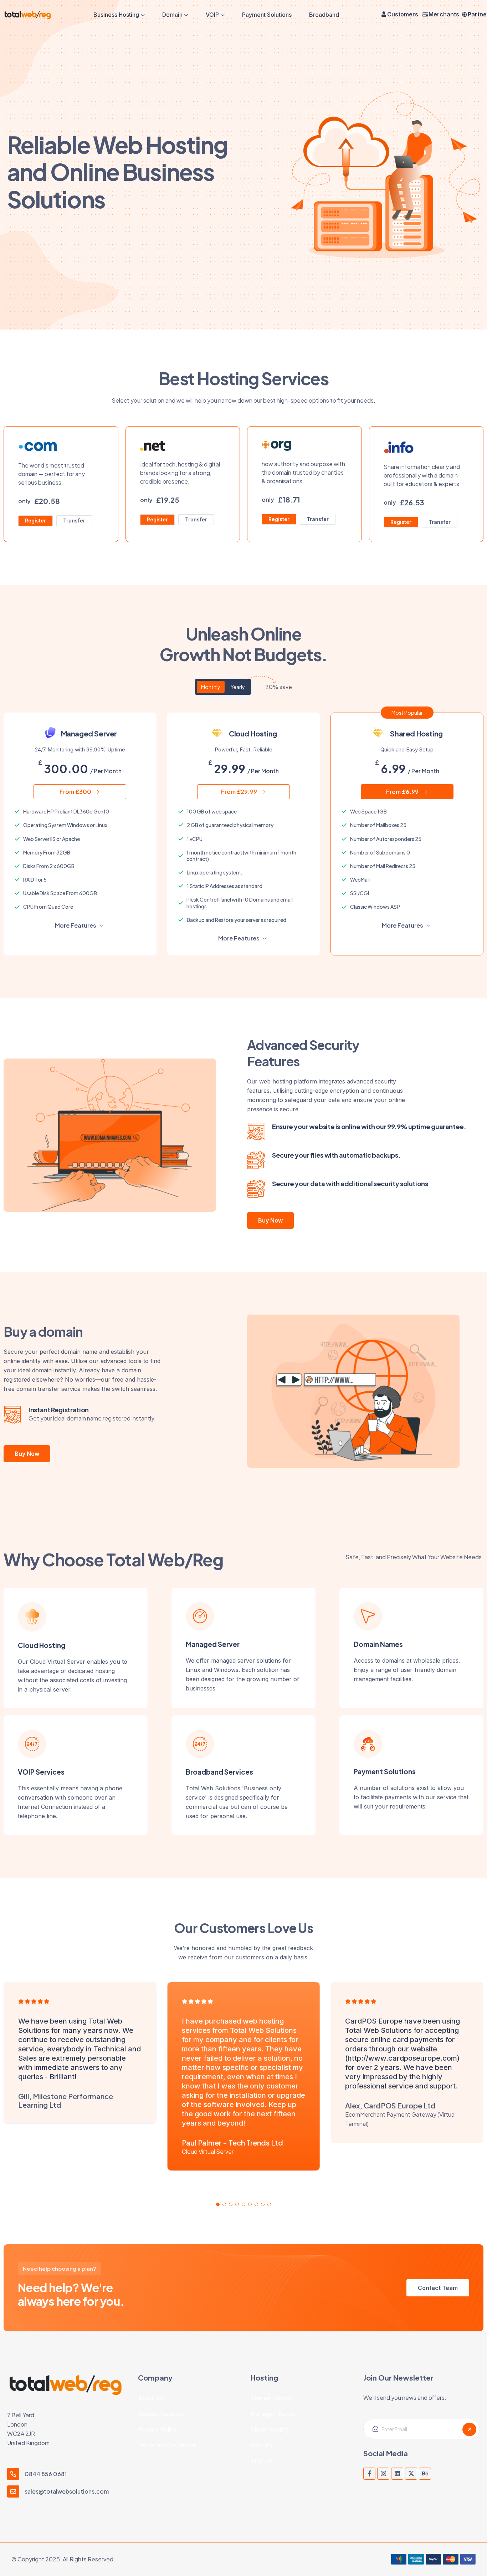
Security (262, 2445)
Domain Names (378, 1644)
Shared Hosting (272, 2398)
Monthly (211, 687)
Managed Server (213, 1644)
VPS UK (262, 2461)
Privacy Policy (157, 2429)
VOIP (212, 15)
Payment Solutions (267, 15)
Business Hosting (116, 15)
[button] (218, 2204)
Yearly (238, 687)
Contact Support (161, 2414)
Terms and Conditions (167, 2445)
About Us (151, 2398)
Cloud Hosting (42, 1645)
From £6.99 (403, 792)
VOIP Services (41, 1772)
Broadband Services (219, 1772)
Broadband (324, 15)
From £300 (76, 792)
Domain (172, 15)
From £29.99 (240, 792)
